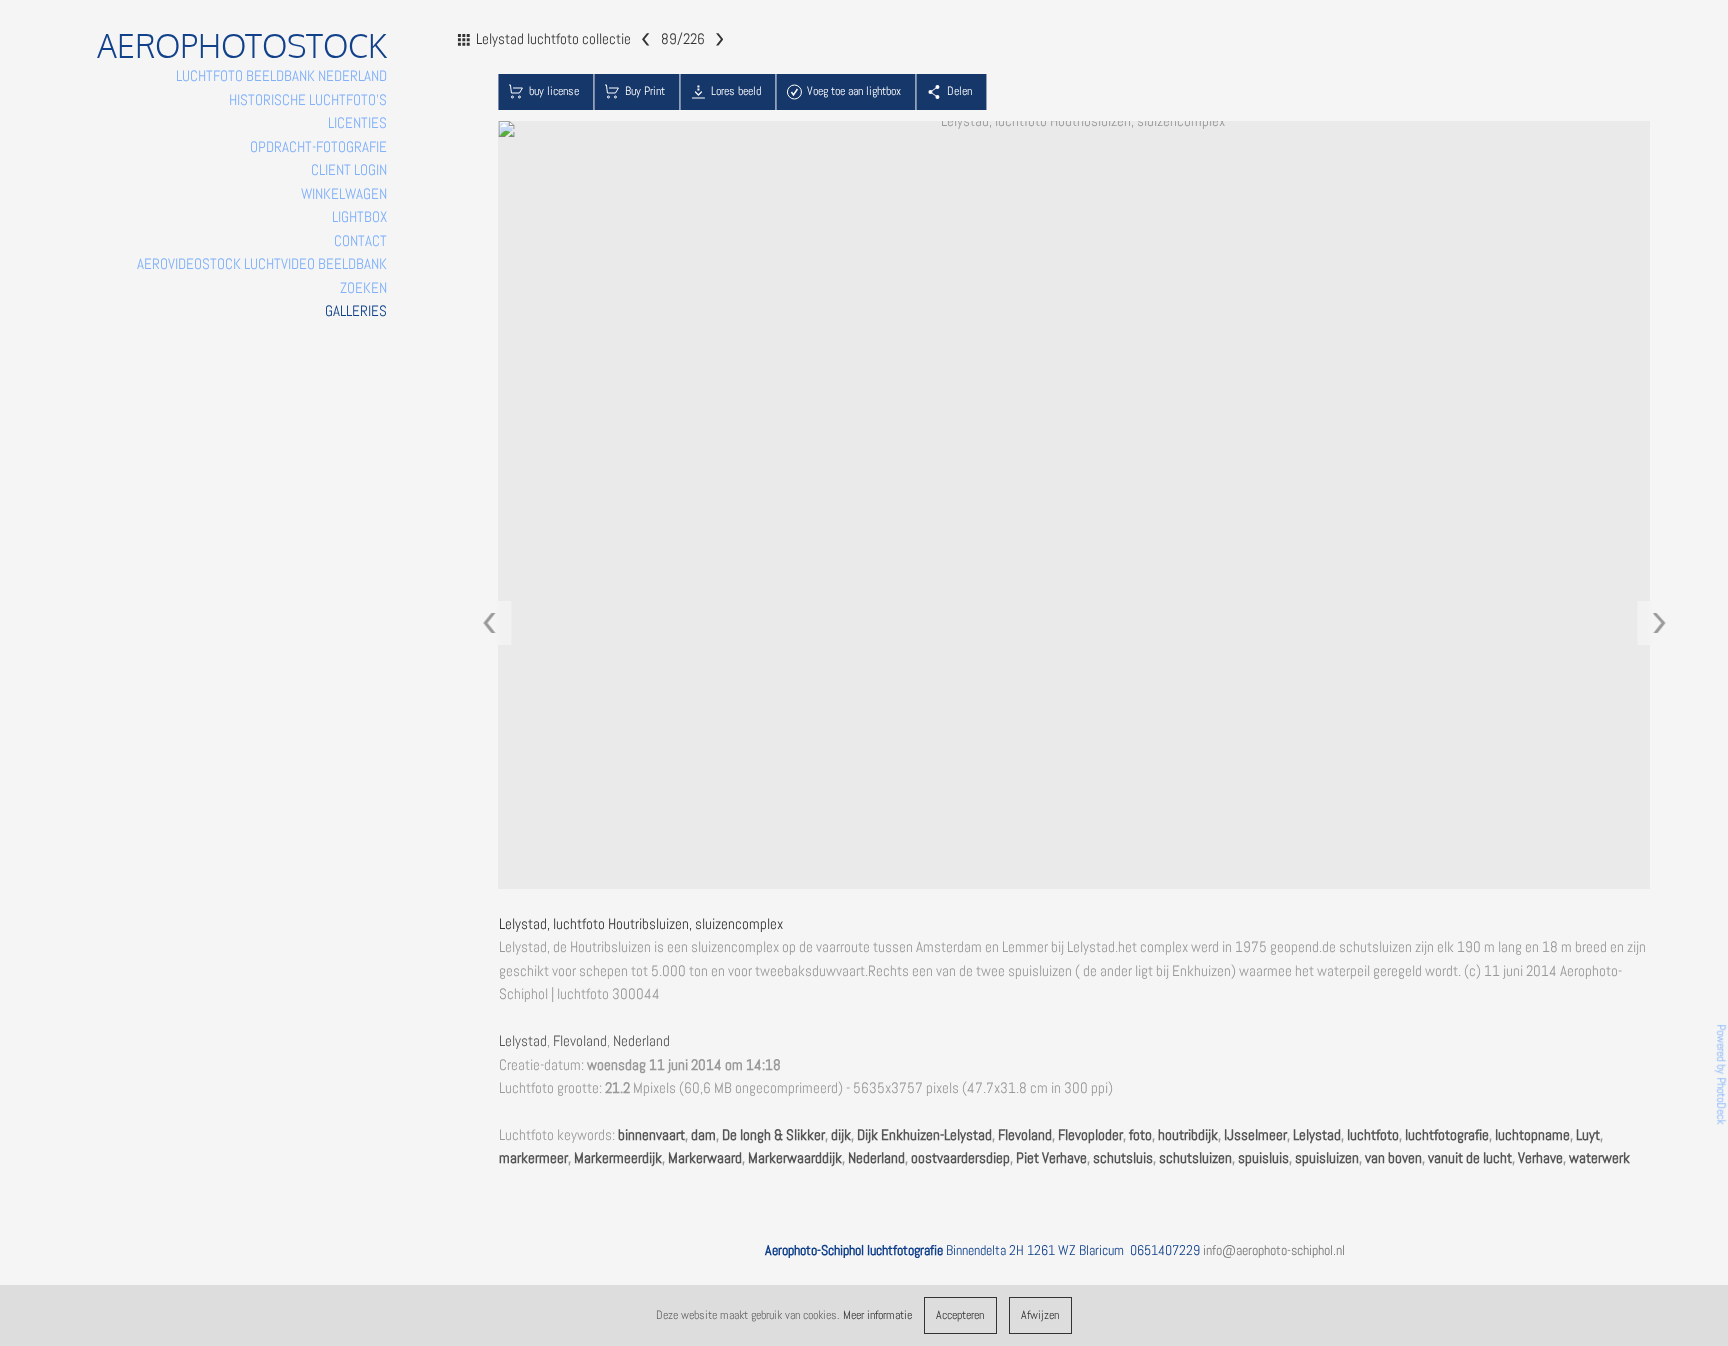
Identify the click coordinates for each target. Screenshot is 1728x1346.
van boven (1393, 1158)
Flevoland (580, 1041)
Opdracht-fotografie (318, 147)
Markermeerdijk (618, 1158)
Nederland (641, 1041)
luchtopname (1532, 1135)
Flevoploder (1090, 1135)
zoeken (363, 288)
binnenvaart (651, 1135)
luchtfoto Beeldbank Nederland (281, 76)
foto (1140, 1135)
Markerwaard (705, 1158)
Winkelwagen (344, 194)
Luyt (1588, 1135)
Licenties (357, 123)
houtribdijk (1188, 1135)
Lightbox (359, 217)
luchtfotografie (1447, 1135)
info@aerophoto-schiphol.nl (1274, 1250)
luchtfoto (1373, 1135)
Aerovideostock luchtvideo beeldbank (262, 264)
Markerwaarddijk (795, 1158)
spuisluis (1263, 1158)
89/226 (682, 38)
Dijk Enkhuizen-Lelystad (924, 1135)
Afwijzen (1040, 1315)
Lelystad (523, 1041)
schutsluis (1123, 1158)
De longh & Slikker (773, 1135)
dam (703, 1135)
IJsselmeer (1255, 1135)
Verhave (1540, 1158)
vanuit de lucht (1470, 1158)
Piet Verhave (1051, 1158)
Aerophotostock (242, 45)
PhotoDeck (1721, 1100)
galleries (356, 311)
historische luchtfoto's (308, 100)
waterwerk (1599, 1158)
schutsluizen (1195, 1158)
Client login (349, 170)
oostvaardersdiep (960, 1158)
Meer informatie (877, 1315)
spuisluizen (1327, 1158)
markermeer (533, 1158)
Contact (360, 241)
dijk (841, 1135)
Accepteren (960, 1315)
